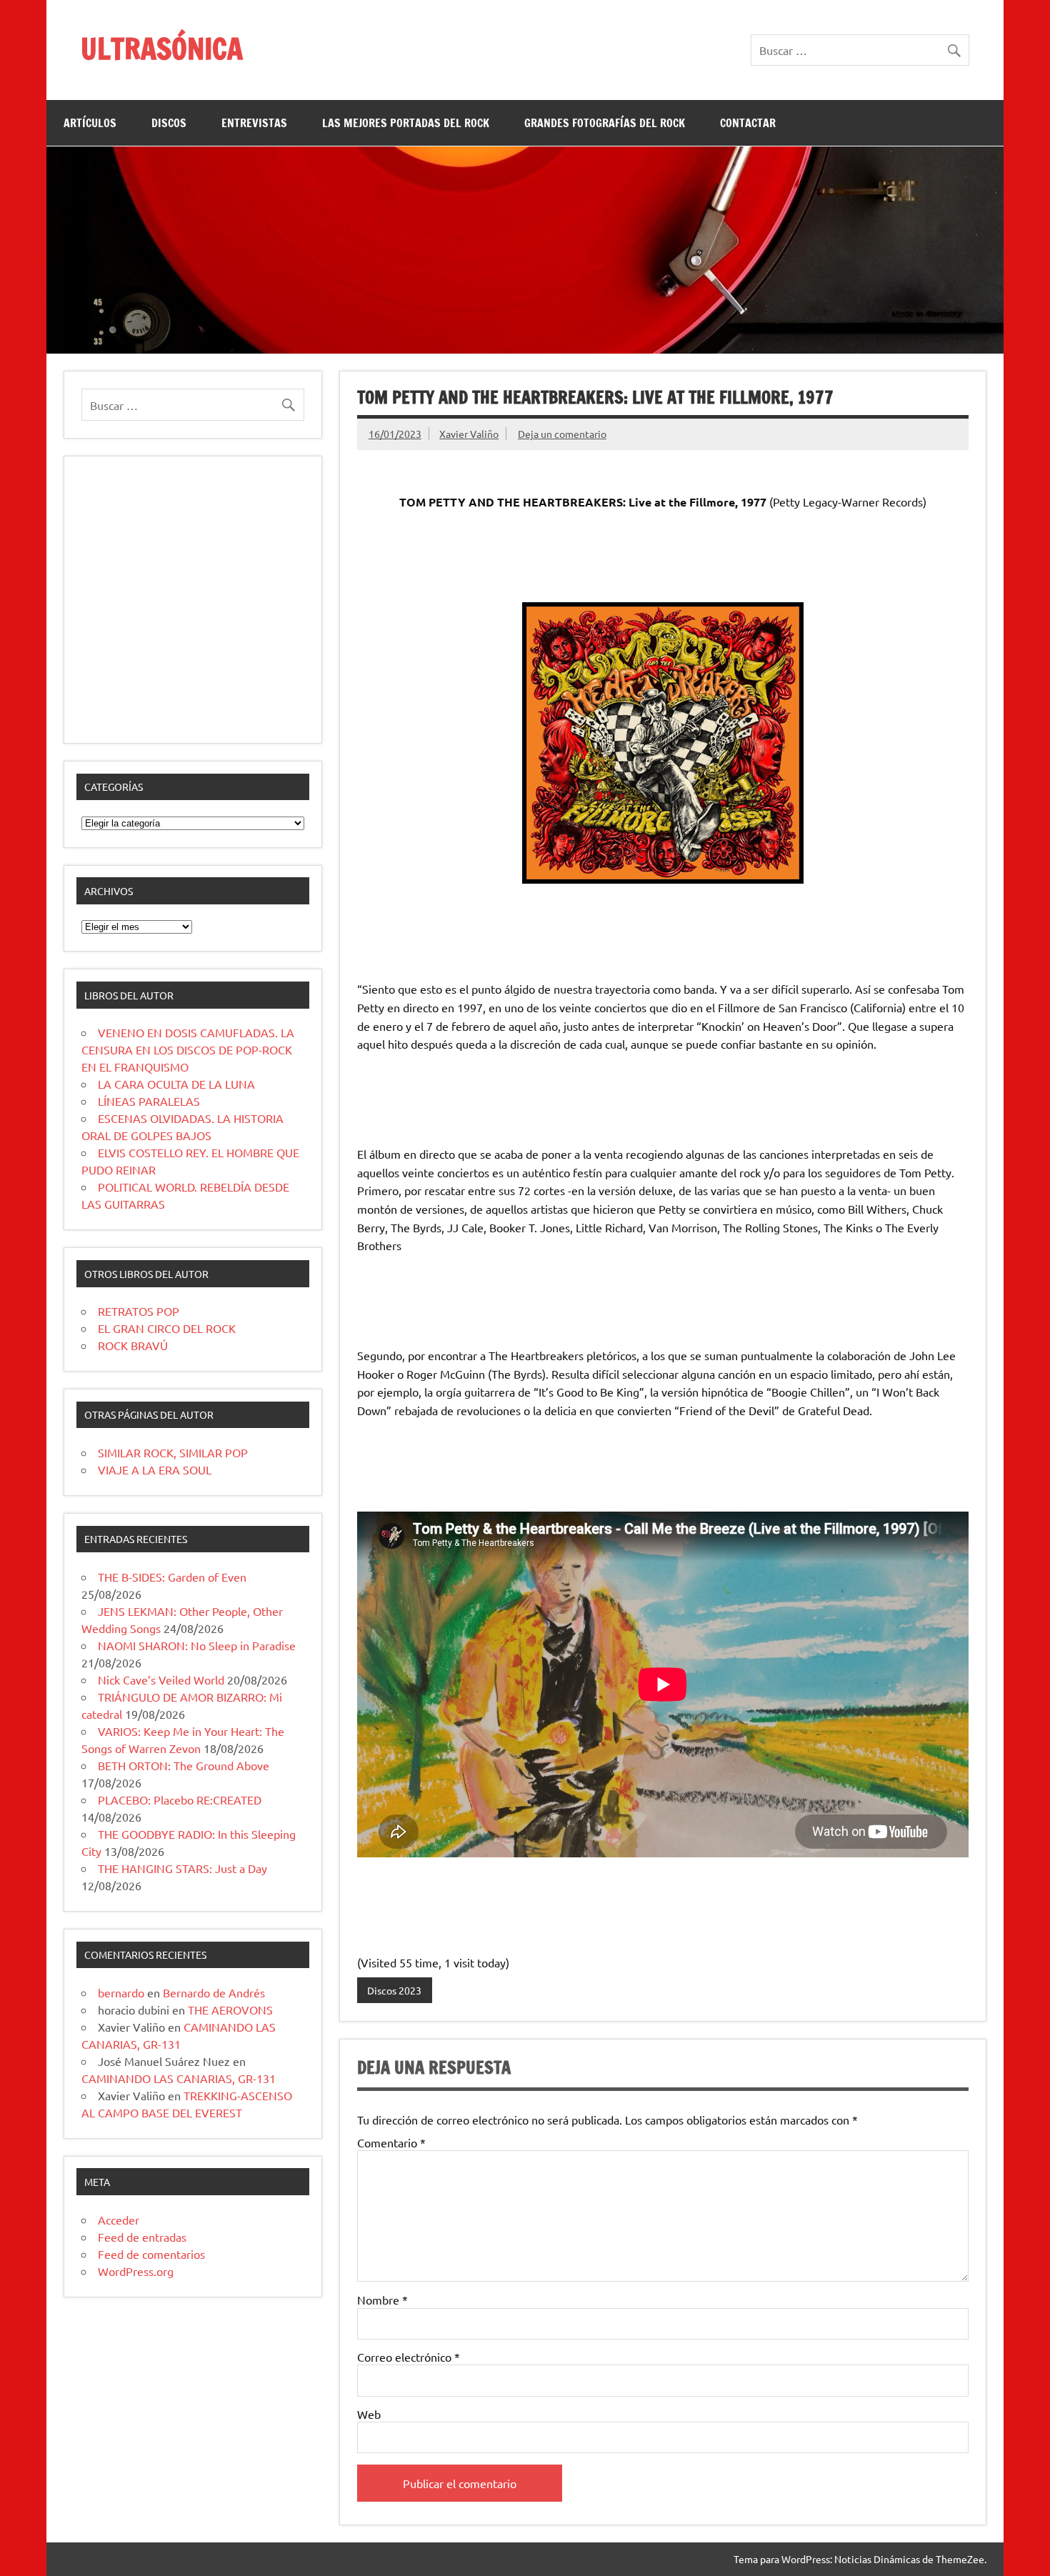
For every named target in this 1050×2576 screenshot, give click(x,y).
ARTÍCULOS (90, 123)
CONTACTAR (748, 123)
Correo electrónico (409, 2357)
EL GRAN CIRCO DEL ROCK (167, 1328)
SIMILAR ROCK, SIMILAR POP (173, 1452)
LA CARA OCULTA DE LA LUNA (176, 1084)
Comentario (391, 2142)
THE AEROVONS (230, 2010)
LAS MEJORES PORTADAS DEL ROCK (406, 123)
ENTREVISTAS (254, 123)
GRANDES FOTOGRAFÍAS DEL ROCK (605, 123)
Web (369, 2414)
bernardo (121, 1992)
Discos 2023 (394, 1990)
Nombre (382, 2300)
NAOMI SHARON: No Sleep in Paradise (197, 1645)
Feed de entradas (142, 2237)
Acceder (119, 2220)
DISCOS (169, 123)
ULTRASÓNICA (162, 48)
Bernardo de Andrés (214, 1992)
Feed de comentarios (151, 2254)
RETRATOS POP (139, 1311)
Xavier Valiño (469, 434)
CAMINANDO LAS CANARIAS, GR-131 (179, 2078)
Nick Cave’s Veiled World (161, 1679)
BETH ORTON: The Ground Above (184, 1765)
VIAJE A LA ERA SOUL (155, 1469)
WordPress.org (136, 2271)
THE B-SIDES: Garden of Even (172, 1577)
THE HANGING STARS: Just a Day (182, 1868)
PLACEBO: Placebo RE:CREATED (180, 1799)
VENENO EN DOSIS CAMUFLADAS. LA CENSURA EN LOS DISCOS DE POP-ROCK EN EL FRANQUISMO (188, 1049)
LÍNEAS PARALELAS (149, 1101)
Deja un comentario (562, 434)
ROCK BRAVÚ (133, 1345)
